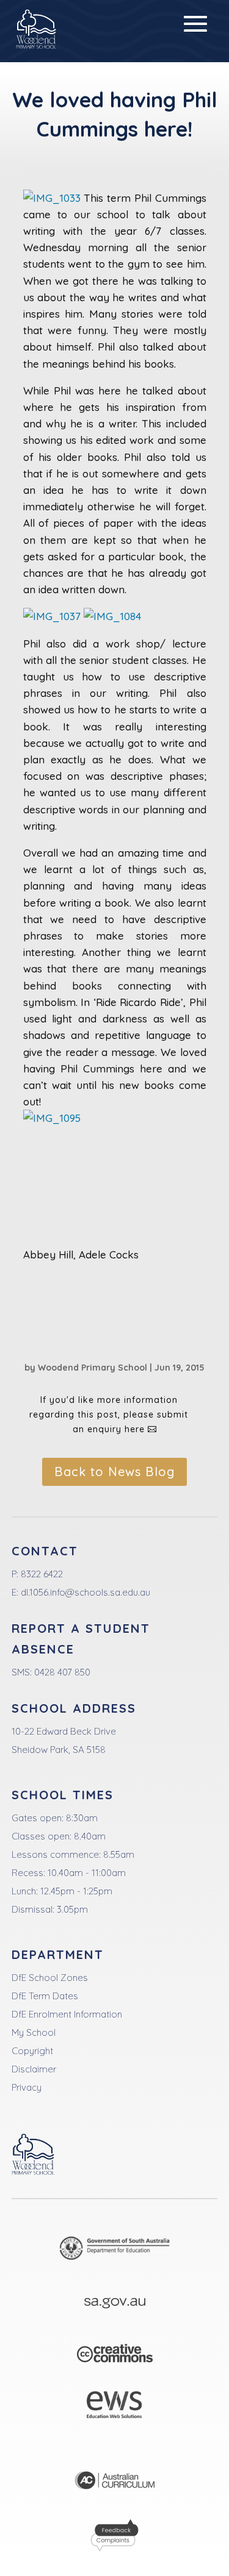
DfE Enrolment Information (67, 2014)
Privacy (27, 2087)
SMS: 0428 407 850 (51, 1672)
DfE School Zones (50, 1978)
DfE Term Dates (45, 1996)
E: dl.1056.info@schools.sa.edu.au (81, 1592)
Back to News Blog (114, 1472)
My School (34, 2032)
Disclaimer (34, 2069)
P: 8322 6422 (37, 1574)
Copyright (32, 2051)
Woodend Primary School (93, 1368)
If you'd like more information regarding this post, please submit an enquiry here (109, 1415)
